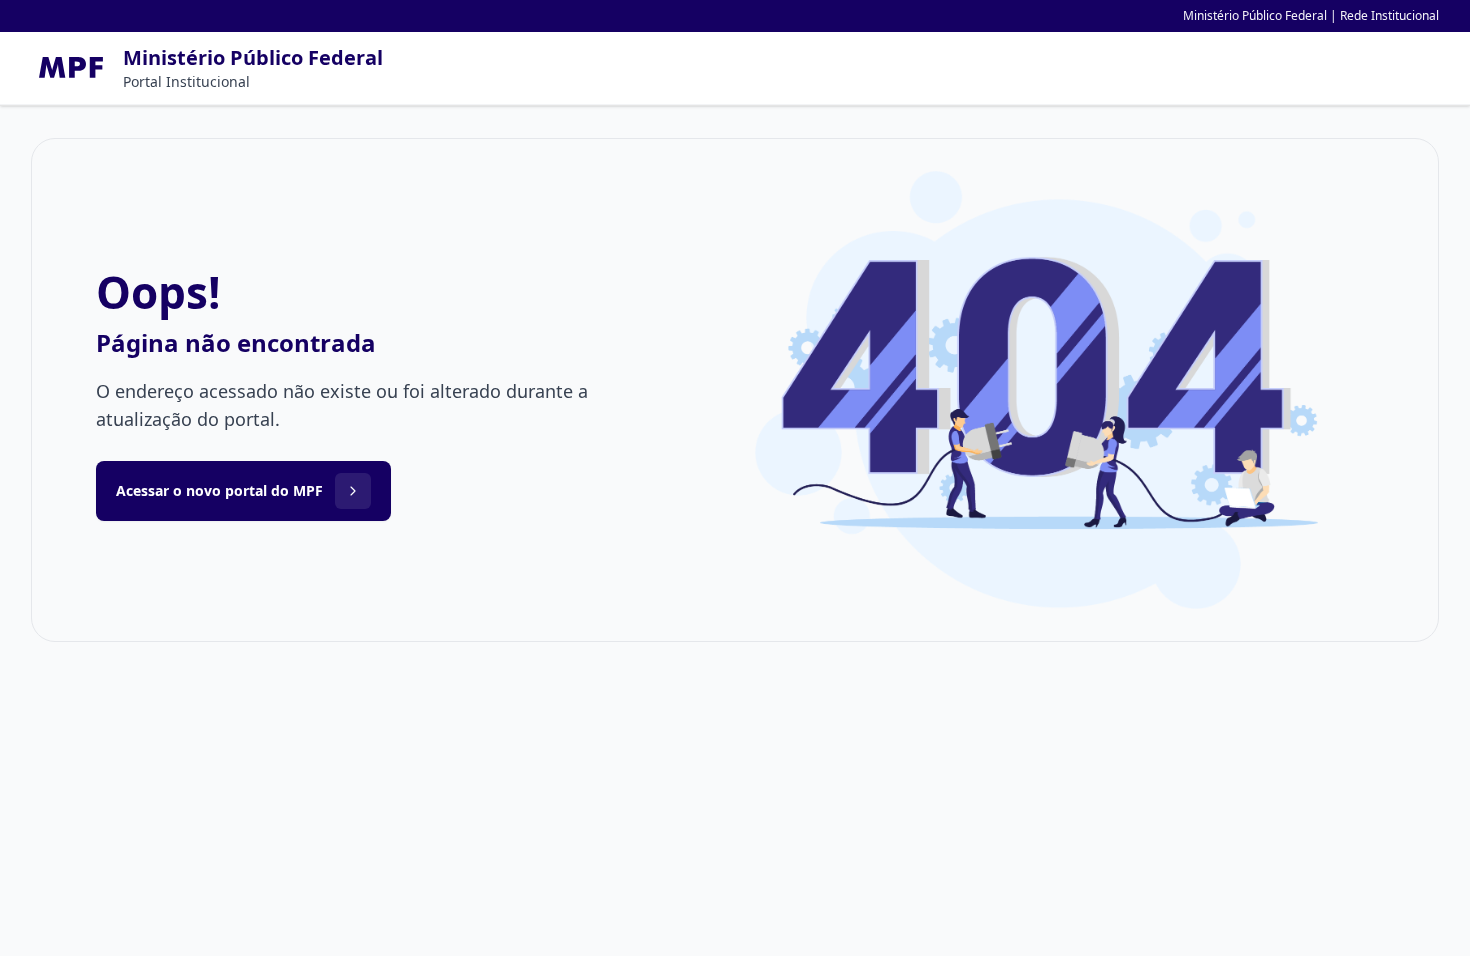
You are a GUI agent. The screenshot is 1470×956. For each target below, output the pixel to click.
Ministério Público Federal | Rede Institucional (1311, 15)
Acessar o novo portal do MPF (219, 490)
